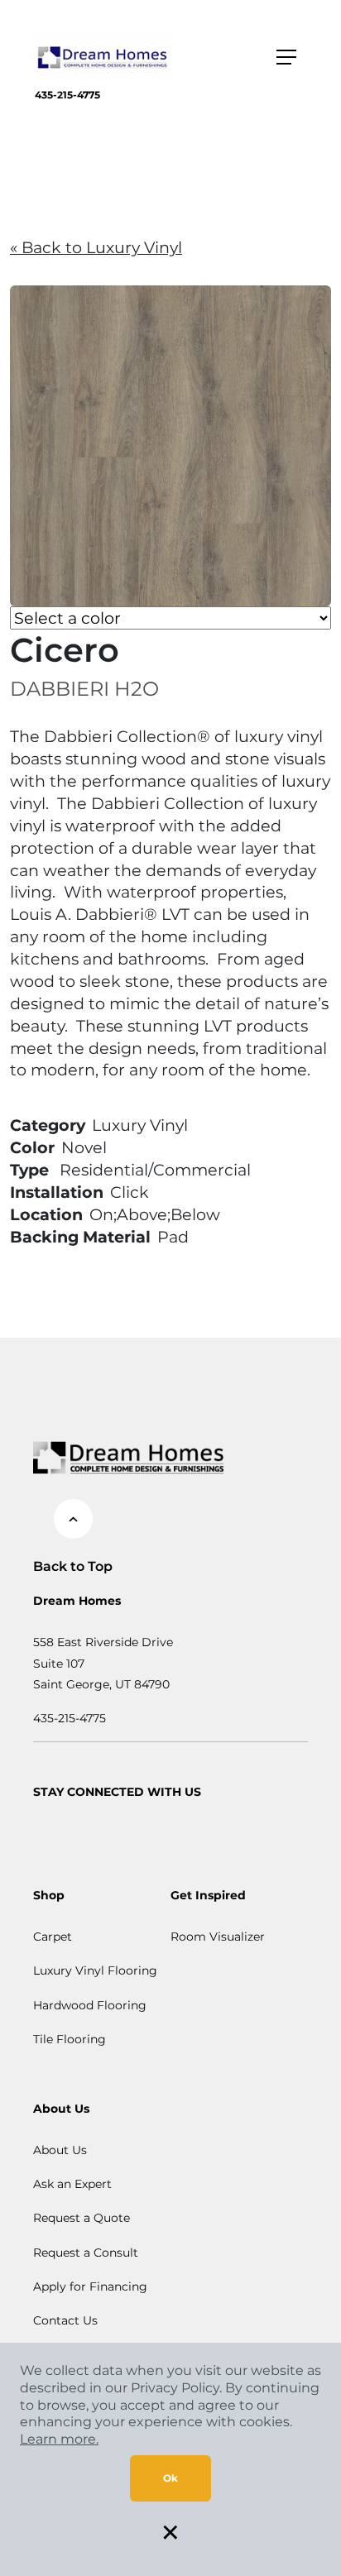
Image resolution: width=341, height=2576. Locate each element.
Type (29, 1170)
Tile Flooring (70, 2039)
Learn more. (59, 2439)
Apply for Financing (90, 2286)
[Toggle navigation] (286, 57)
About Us (60, 2150)
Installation (57, 1192)
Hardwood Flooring (90, 2005)
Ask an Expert (72, 2184)
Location (46, 1214)
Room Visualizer (218, 1937)
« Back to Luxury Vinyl (96, 247)
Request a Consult (86, 2253)
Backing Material (80, 1237)
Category (48, 1125)
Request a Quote (82, 2218)
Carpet (53, 1937)
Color (32, 1147)
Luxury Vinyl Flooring (95, 1970)
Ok (170, 2478)
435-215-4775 (67, 95)
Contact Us (65, 2320)
